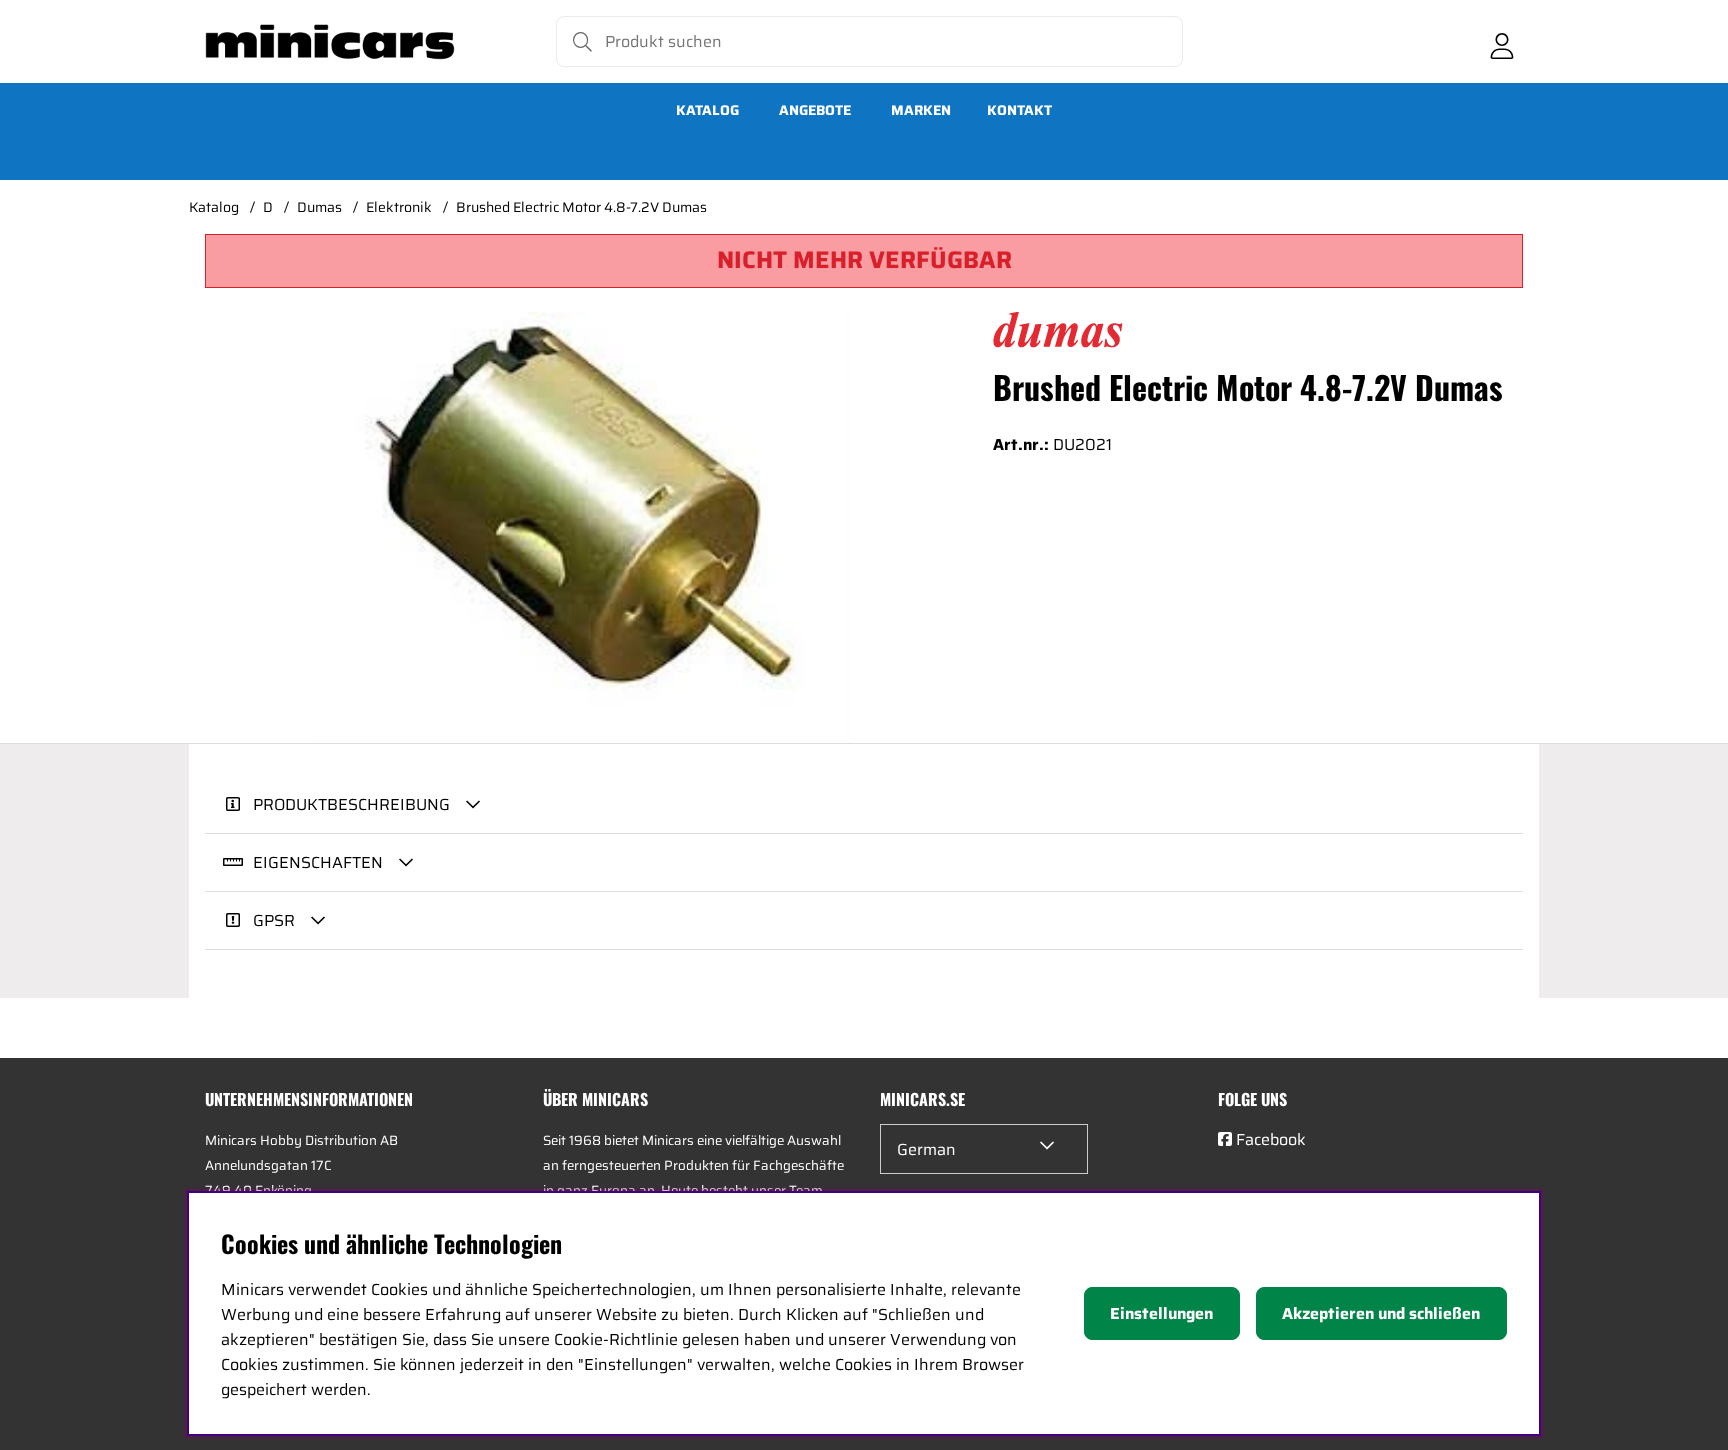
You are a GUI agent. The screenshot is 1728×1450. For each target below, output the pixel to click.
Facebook (1271, 1139)
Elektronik (399, 207)
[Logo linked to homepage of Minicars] (330, 42)
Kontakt (1019, 110)
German (926, 1149)
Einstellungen (1161, 1313)
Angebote (815, 110)
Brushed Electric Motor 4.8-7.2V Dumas (581, 207)
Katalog (707, 110)
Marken (921, 110)
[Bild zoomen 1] (583, 527)
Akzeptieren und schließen (1381, 1313)
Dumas (319, 207)
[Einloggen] (1502, 42)
